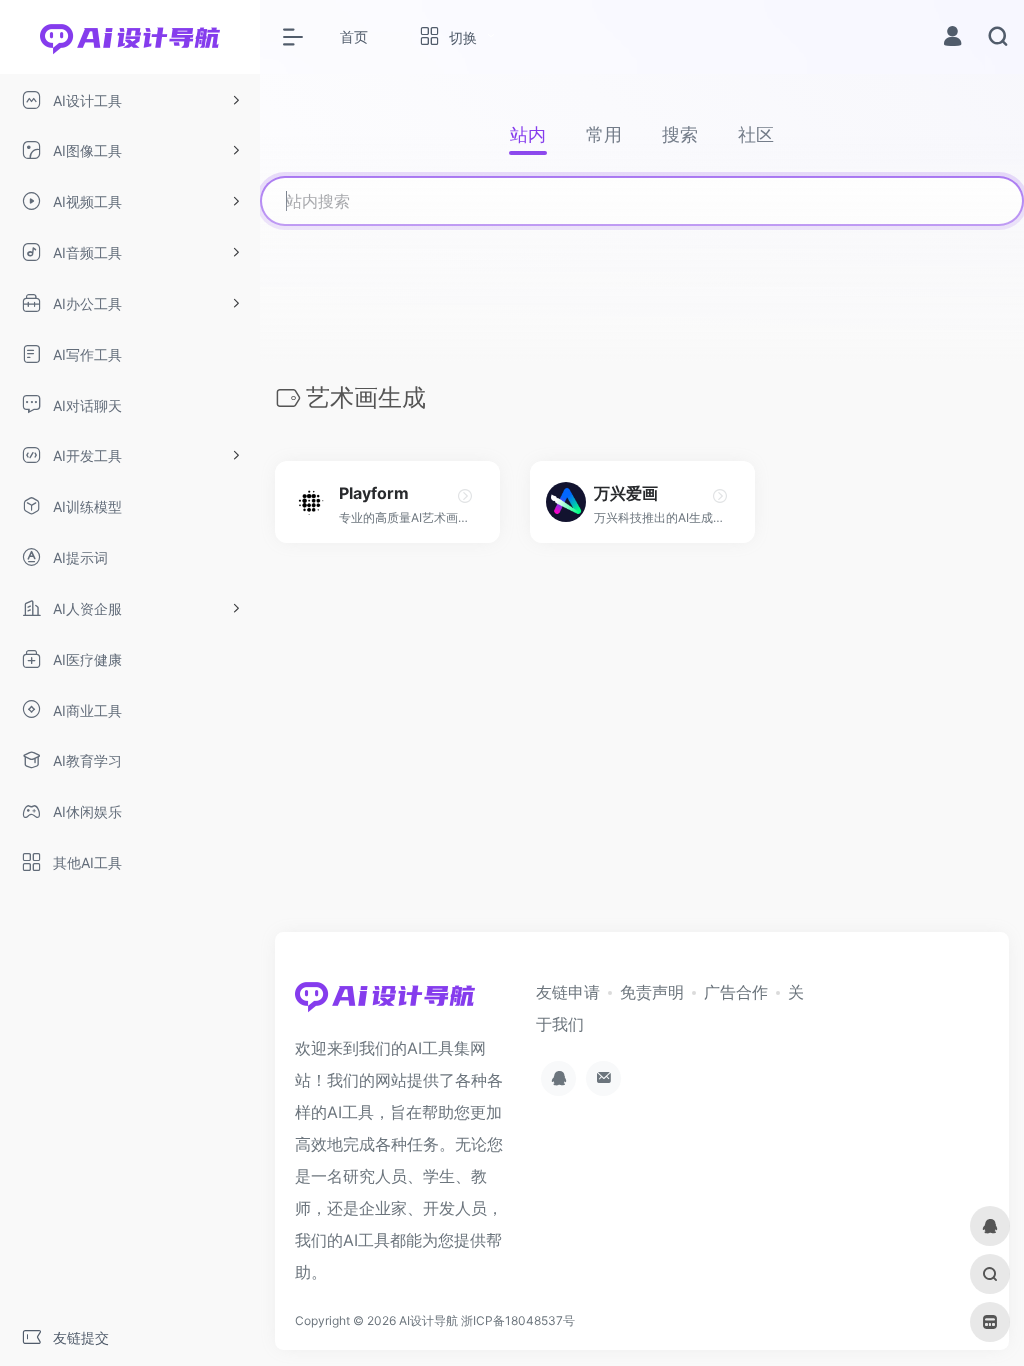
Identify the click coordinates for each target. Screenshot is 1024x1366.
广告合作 (736, 992)
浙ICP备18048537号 (518, 1320)
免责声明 (652, 992)
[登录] (952, 38)
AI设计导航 (428, 1320)
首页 (354, 36)
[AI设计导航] (385, 1002)
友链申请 (568, 992)
